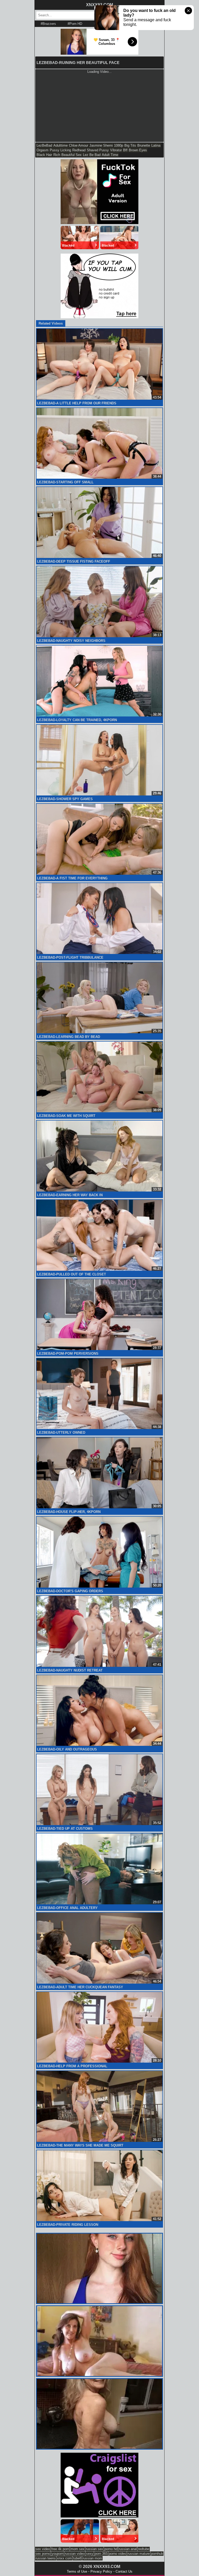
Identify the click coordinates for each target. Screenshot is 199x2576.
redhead (79, 150)
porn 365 (101, 2554)
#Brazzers (48, 24)
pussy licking (60, 150)
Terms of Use (77, 2571)
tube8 (77, 2558)
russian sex (94, 2549)
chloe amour (79, 145)
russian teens (46, 2558)
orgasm (42, 150)
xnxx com (64, 2558)
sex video (43, 2549)
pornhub (157, 2554)
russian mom (92, 2558)
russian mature (139, 2554)
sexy (90, 2554)
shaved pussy (98, 150)
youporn (58, 2554)
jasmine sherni (101, 145)
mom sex (77, 2549)
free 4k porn (60, 2549)
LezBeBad (44, 145)
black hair (44, 155)
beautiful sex (72, 155)
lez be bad (92, 155)
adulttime (61, 145)
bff (125, 150)
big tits (130, 145)
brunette (144, 145)
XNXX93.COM (99, 5)
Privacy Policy (101, 2571)
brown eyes (138, 150)
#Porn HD (75, 24)
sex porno (43, 2554)
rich (57, 155)
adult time (110, 155)
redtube (144, 2549)
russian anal (128, 2549)
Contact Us (124, 2571)
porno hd (111, 2549)
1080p (119, 145)
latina (156, 145)
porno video (118, 2554)
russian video (75, 2554)
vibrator (116, 150)
